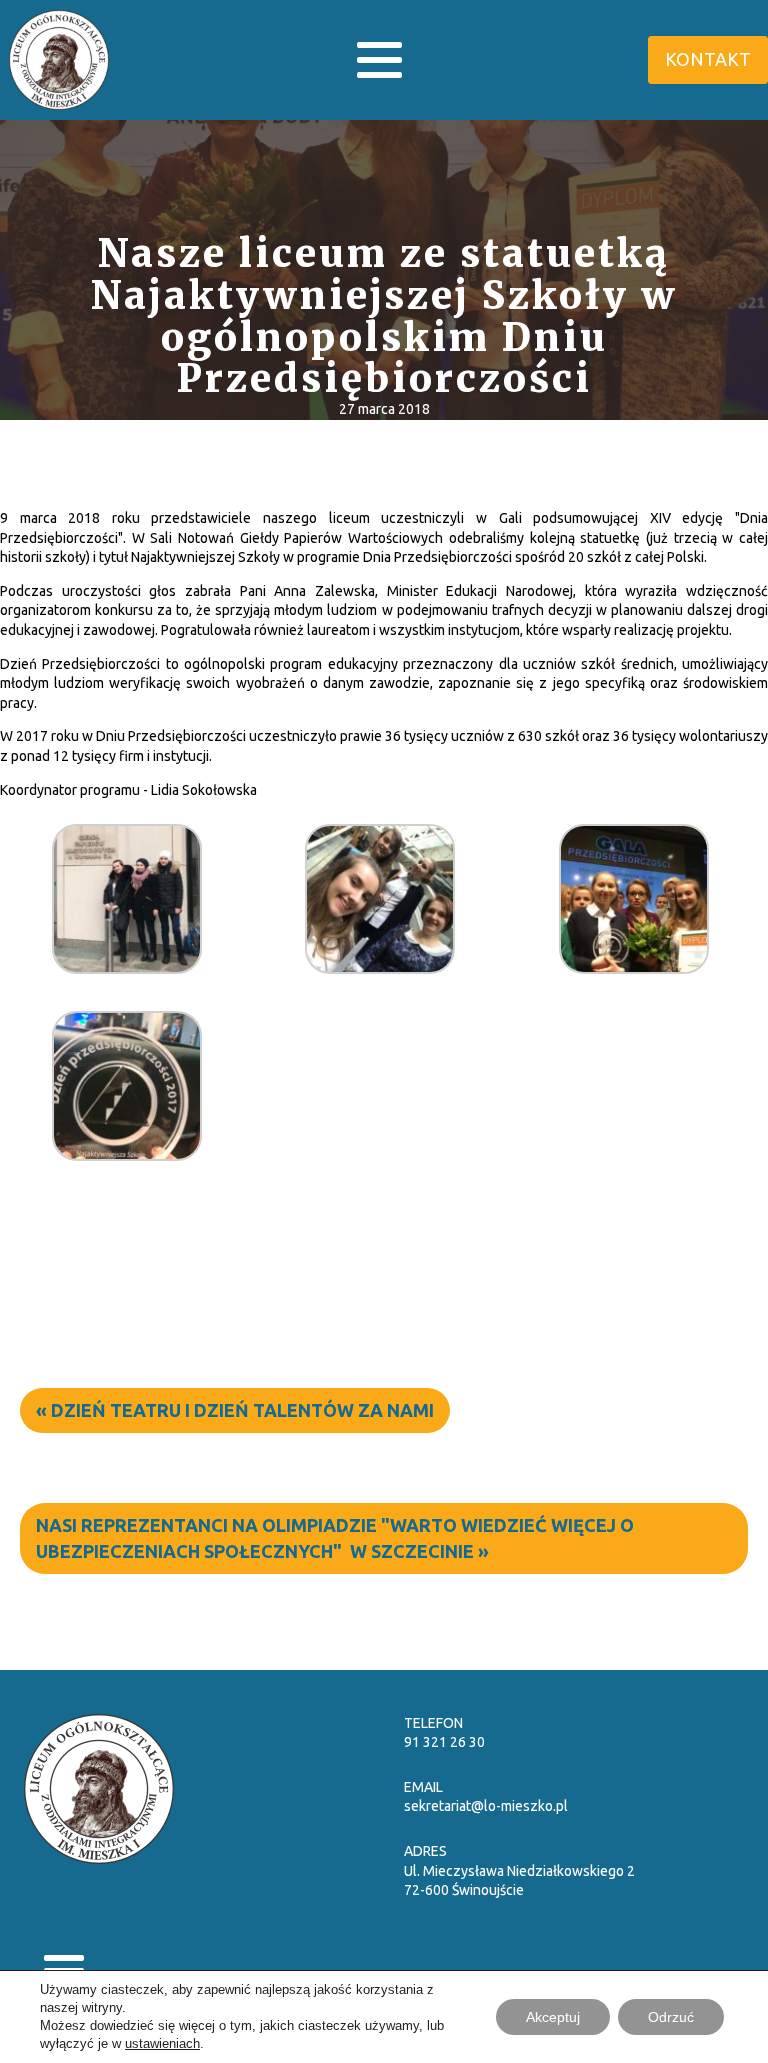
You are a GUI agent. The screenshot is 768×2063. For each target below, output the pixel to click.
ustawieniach (162, 2043)
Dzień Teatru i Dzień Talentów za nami (242, 1410)
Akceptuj (553, 2017)
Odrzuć (671, 2017)
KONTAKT (708, 59)
